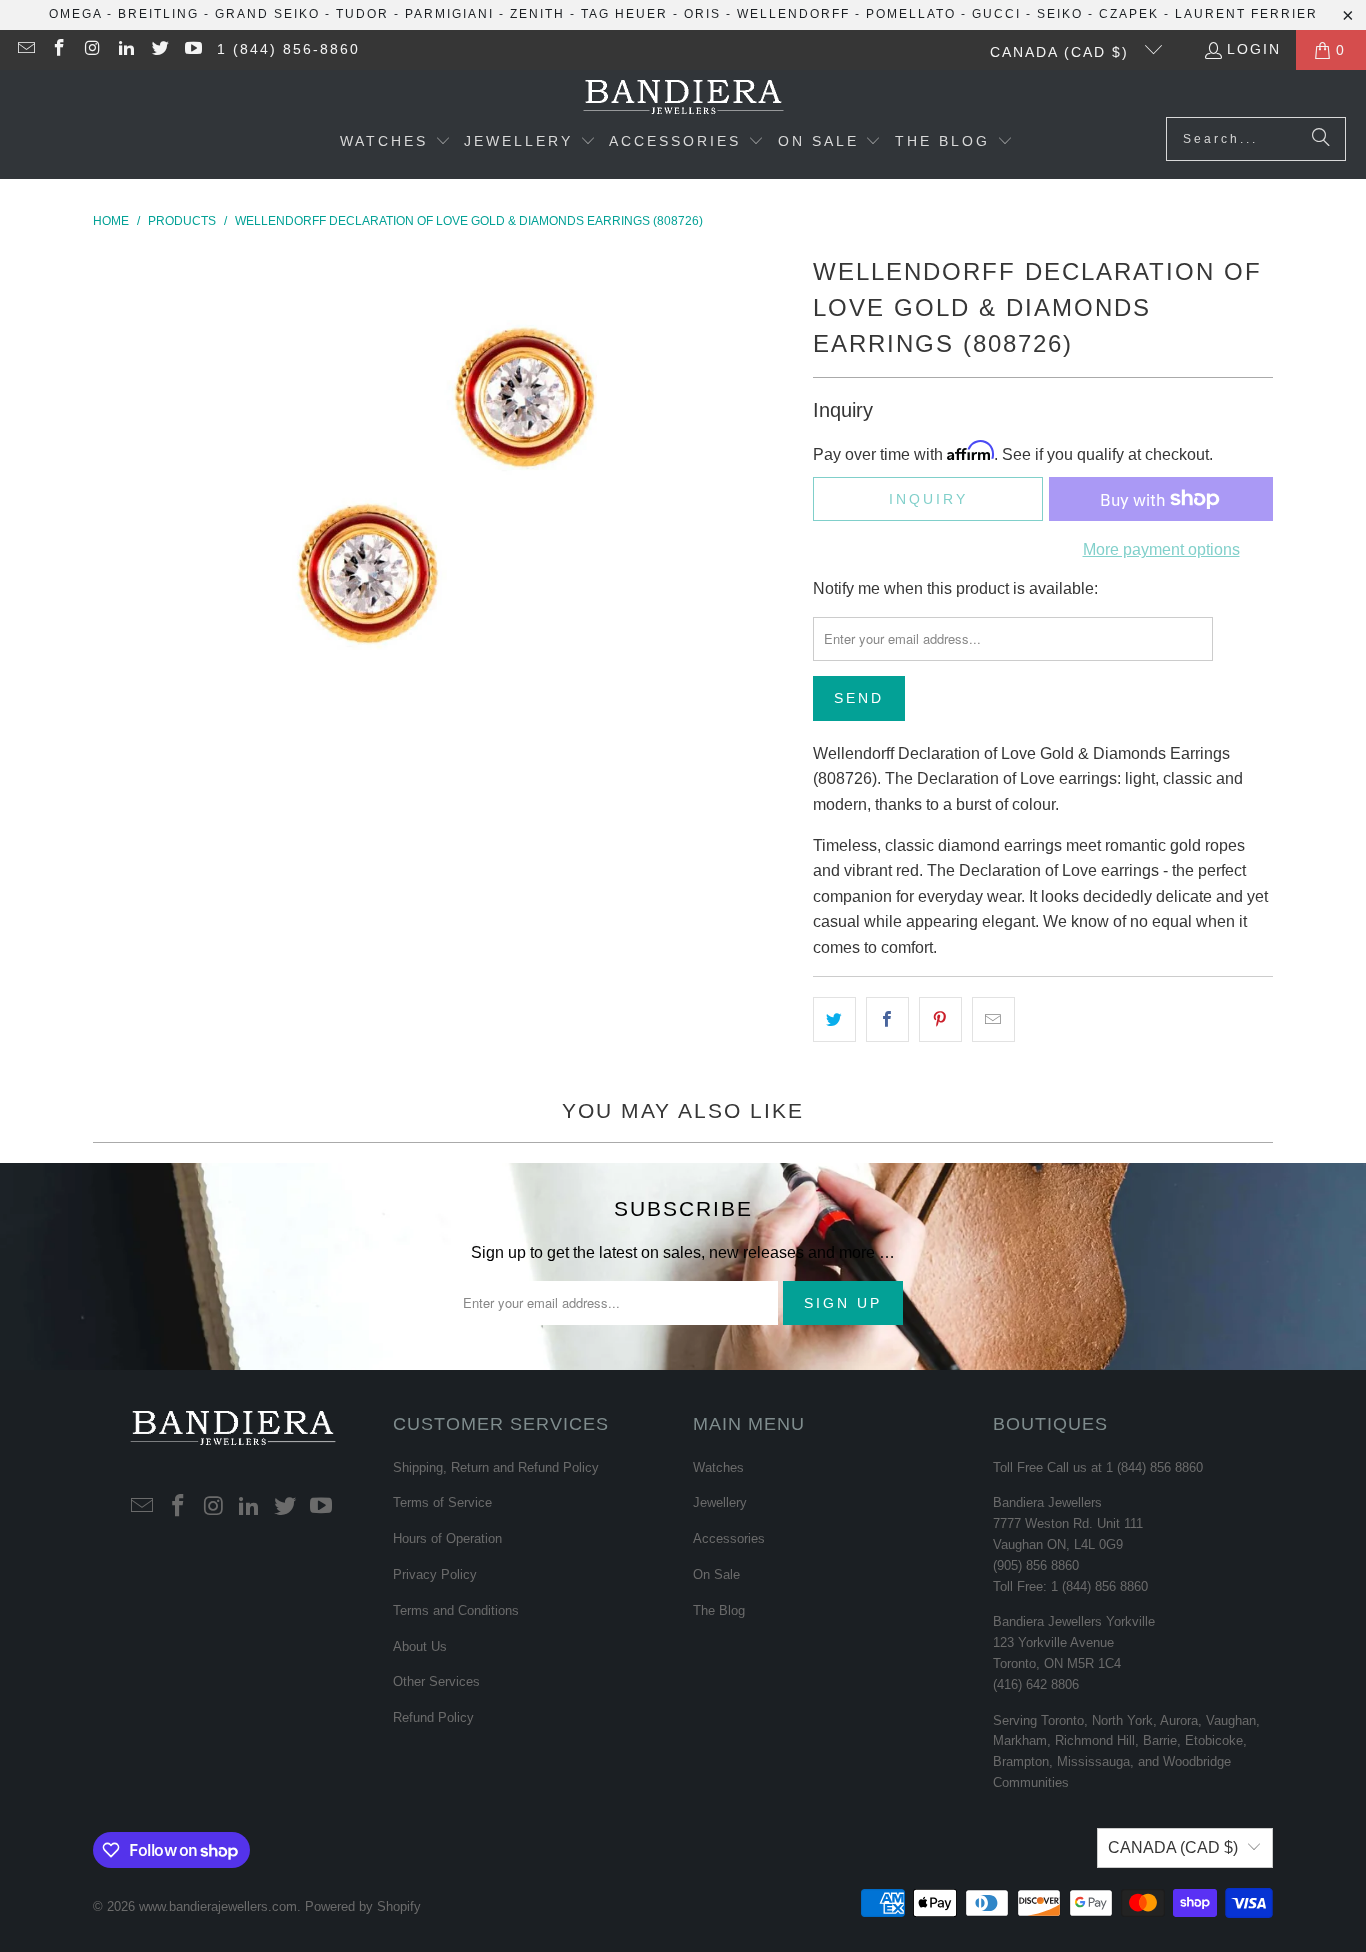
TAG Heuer (624, 14)
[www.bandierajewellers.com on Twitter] (159, 50)
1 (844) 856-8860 (288, 49)
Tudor (362, 14)
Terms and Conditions (456, 1610)
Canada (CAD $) (1062, 52)
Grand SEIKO (267, 14)
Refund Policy (433, 1717)
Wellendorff (793, 14)
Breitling (158, 14)
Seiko (1060, 14)
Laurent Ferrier (1246, 14)
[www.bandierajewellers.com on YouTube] (193, 50)
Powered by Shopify (363, 1906)
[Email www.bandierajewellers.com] (25, 50)
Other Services (436, 1681)
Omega (75, 14)
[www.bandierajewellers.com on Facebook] (59, 50)
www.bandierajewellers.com (218, 1906)
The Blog (719, 1610)
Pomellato (911, 14)
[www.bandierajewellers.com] (683, 98)
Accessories (729, 1538)
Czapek (1129, 14)
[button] (395, 143)
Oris (702, 14)
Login (1254, 49)
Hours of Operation (447, 1538)
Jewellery (720, 1502)
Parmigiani (449, 14)
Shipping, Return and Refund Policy (496, 1467)
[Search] (1321, 139)
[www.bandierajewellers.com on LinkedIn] (126, 50)
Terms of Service (442, 1502)
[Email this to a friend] (993, 1020)
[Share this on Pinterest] (940, 1020)
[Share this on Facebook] (887, 1020)
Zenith (537, 14)
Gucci (996, 14)
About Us (420, 1646)
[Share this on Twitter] (834, 1020)
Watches (718, 1467)
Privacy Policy (435, 1574)
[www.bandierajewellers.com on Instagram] (92, 50)
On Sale (716, 1574)
